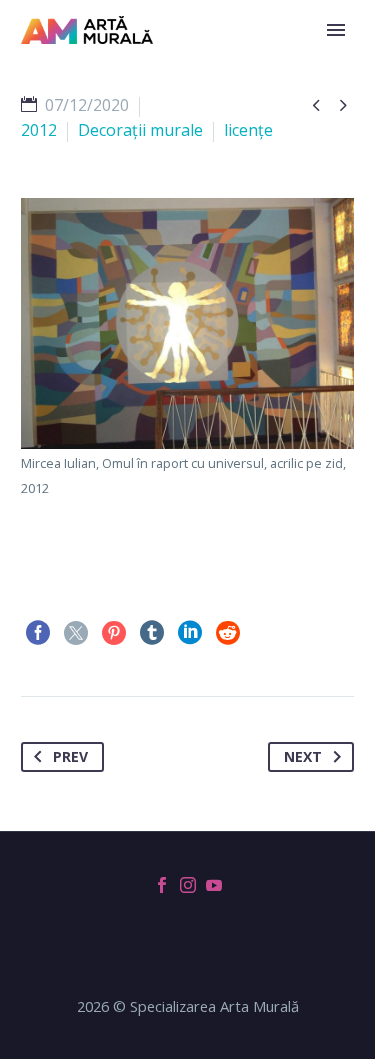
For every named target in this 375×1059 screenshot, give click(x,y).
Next (303, 756)
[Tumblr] (152, 633)
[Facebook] (38, 633)
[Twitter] (76, 633)
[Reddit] (228, 633)
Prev (70, 756)
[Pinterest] (114, 633)
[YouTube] (214, 885)
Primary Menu (336, 30)
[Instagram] (188, 885)
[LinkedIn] (190, 633)
